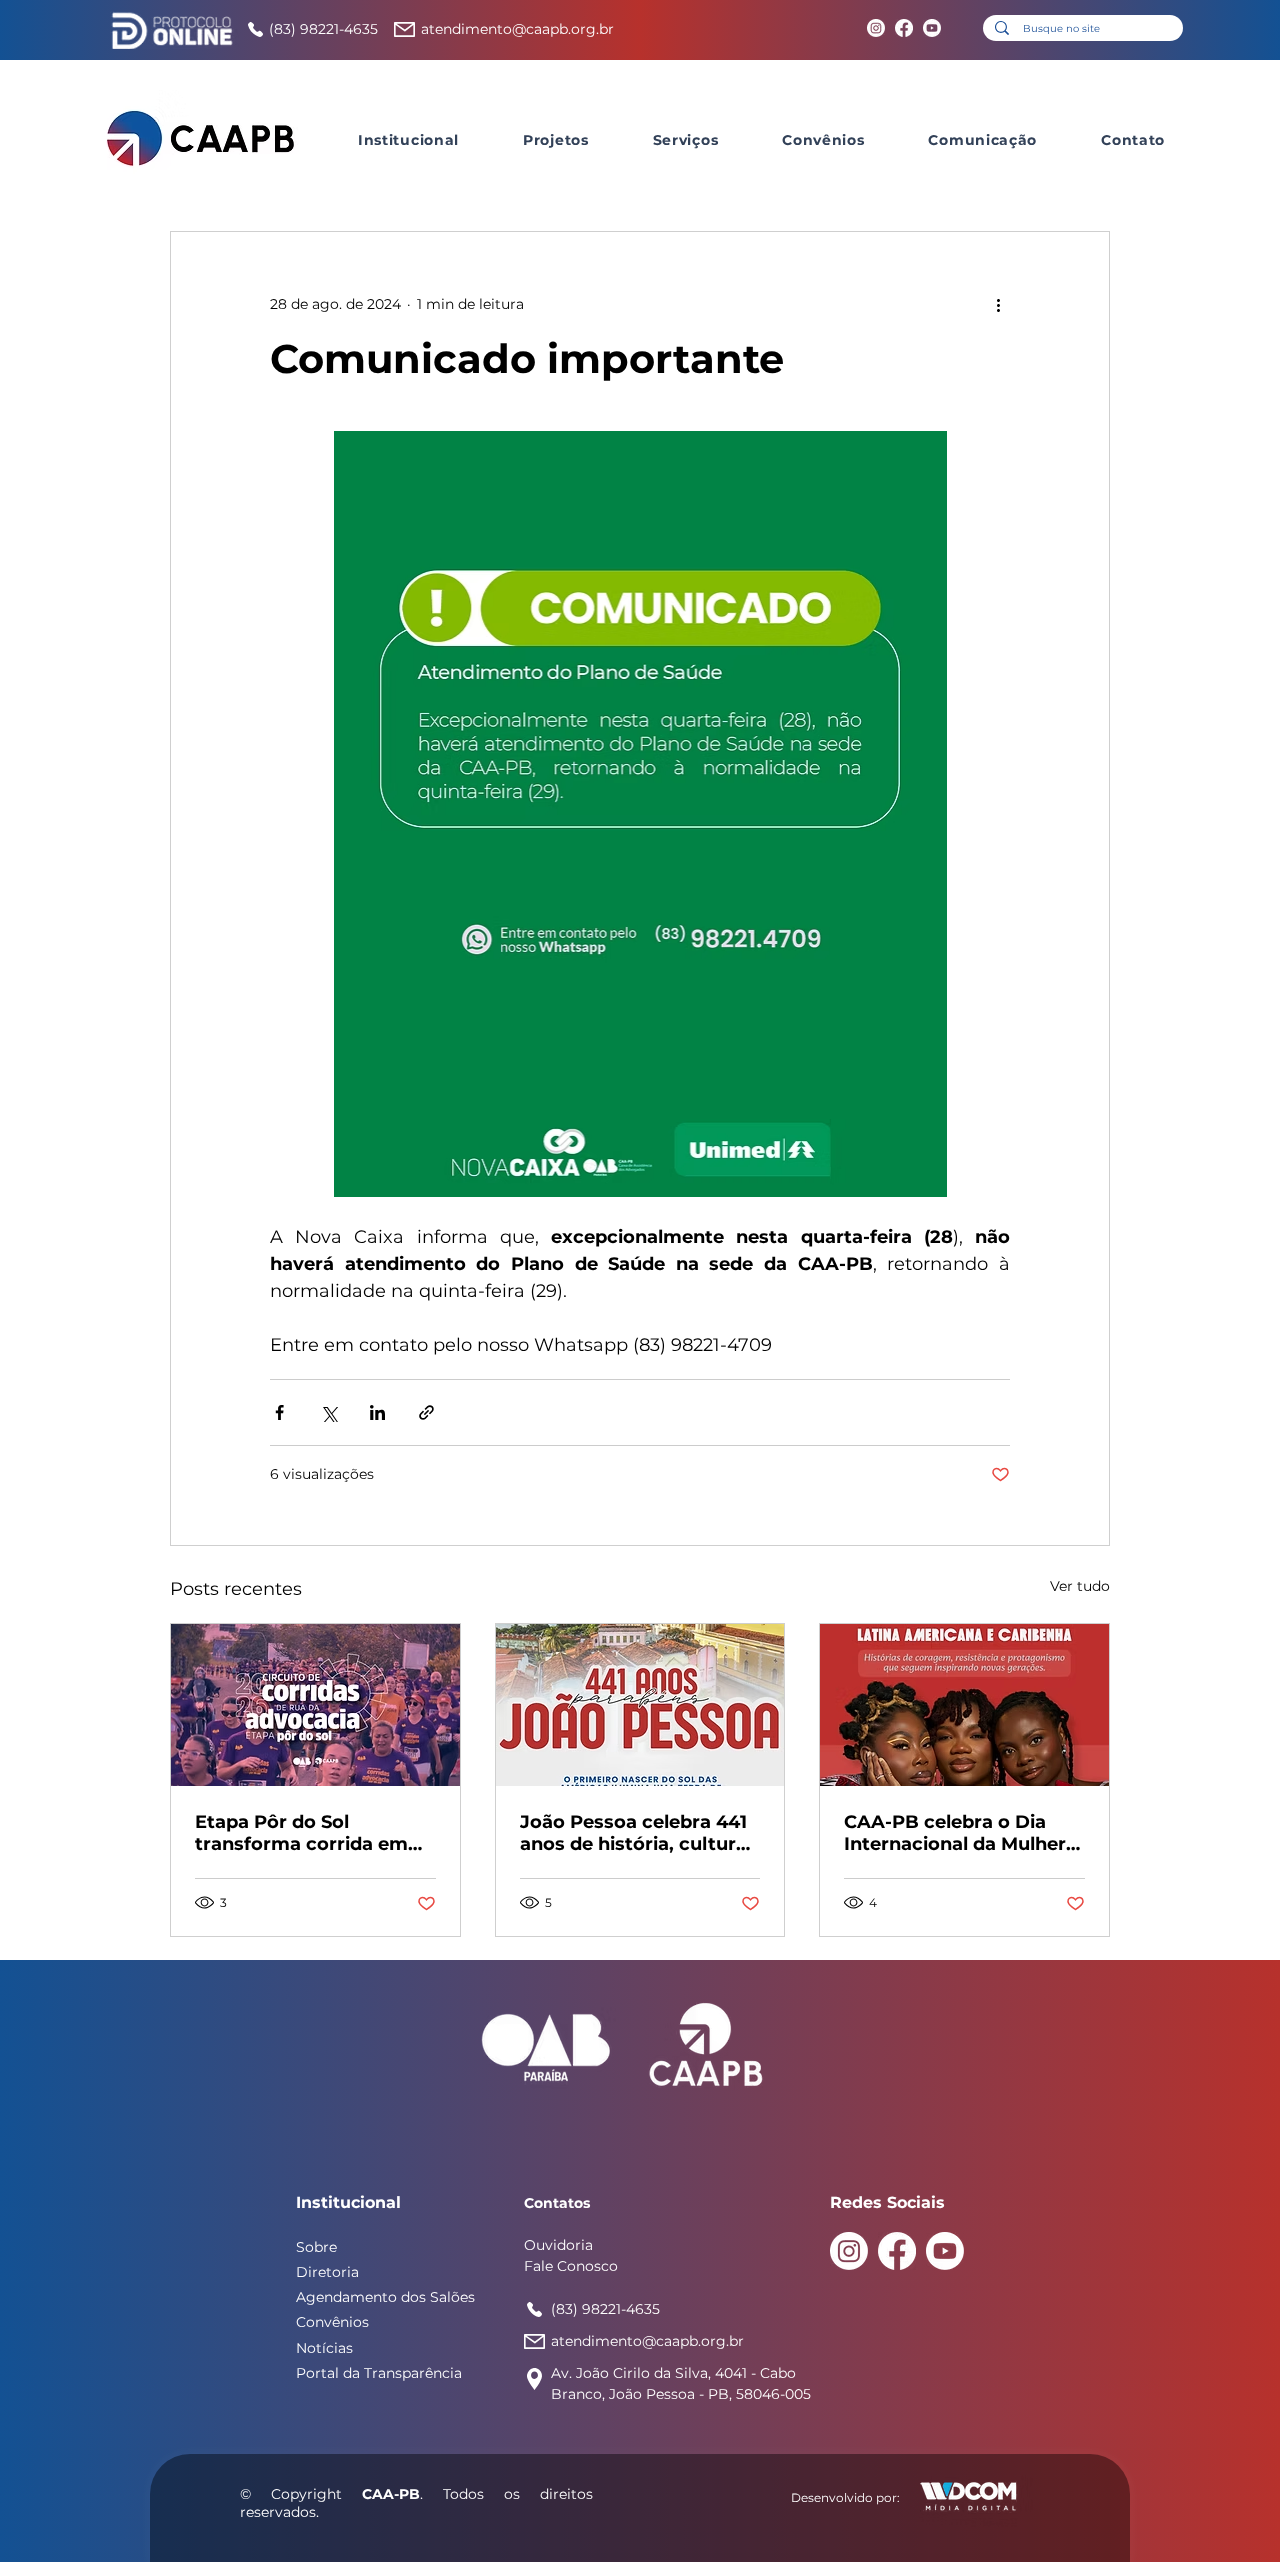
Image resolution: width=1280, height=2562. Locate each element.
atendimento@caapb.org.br (517, 29)
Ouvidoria (558, 2245)
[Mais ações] (998, 304)
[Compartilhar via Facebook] (279, 1412)
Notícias (324, 2348)
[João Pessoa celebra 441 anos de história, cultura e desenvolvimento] (640, 1705)
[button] (408, 140)
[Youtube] (932, 28)
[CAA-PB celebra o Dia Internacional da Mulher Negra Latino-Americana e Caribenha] (964, 1705)
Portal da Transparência (379, 2373)
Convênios (332, 2322)
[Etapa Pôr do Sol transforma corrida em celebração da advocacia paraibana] (315, 1705)
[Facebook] (904, 28)
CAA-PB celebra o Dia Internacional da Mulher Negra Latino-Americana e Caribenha (959, 1833)
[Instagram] (876, 28)
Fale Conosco (571, 2266)
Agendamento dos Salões (385, 2297)
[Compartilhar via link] (426, 1412)
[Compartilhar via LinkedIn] (377, 1412)
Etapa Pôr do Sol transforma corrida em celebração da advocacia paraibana (310, 1833)
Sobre (316, 2247)
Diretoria (327, 2272)
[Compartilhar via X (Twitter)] (328, 1412)
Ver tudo (1080, 1586)
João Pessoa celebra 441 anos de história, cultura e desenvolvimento (633, 1833)
